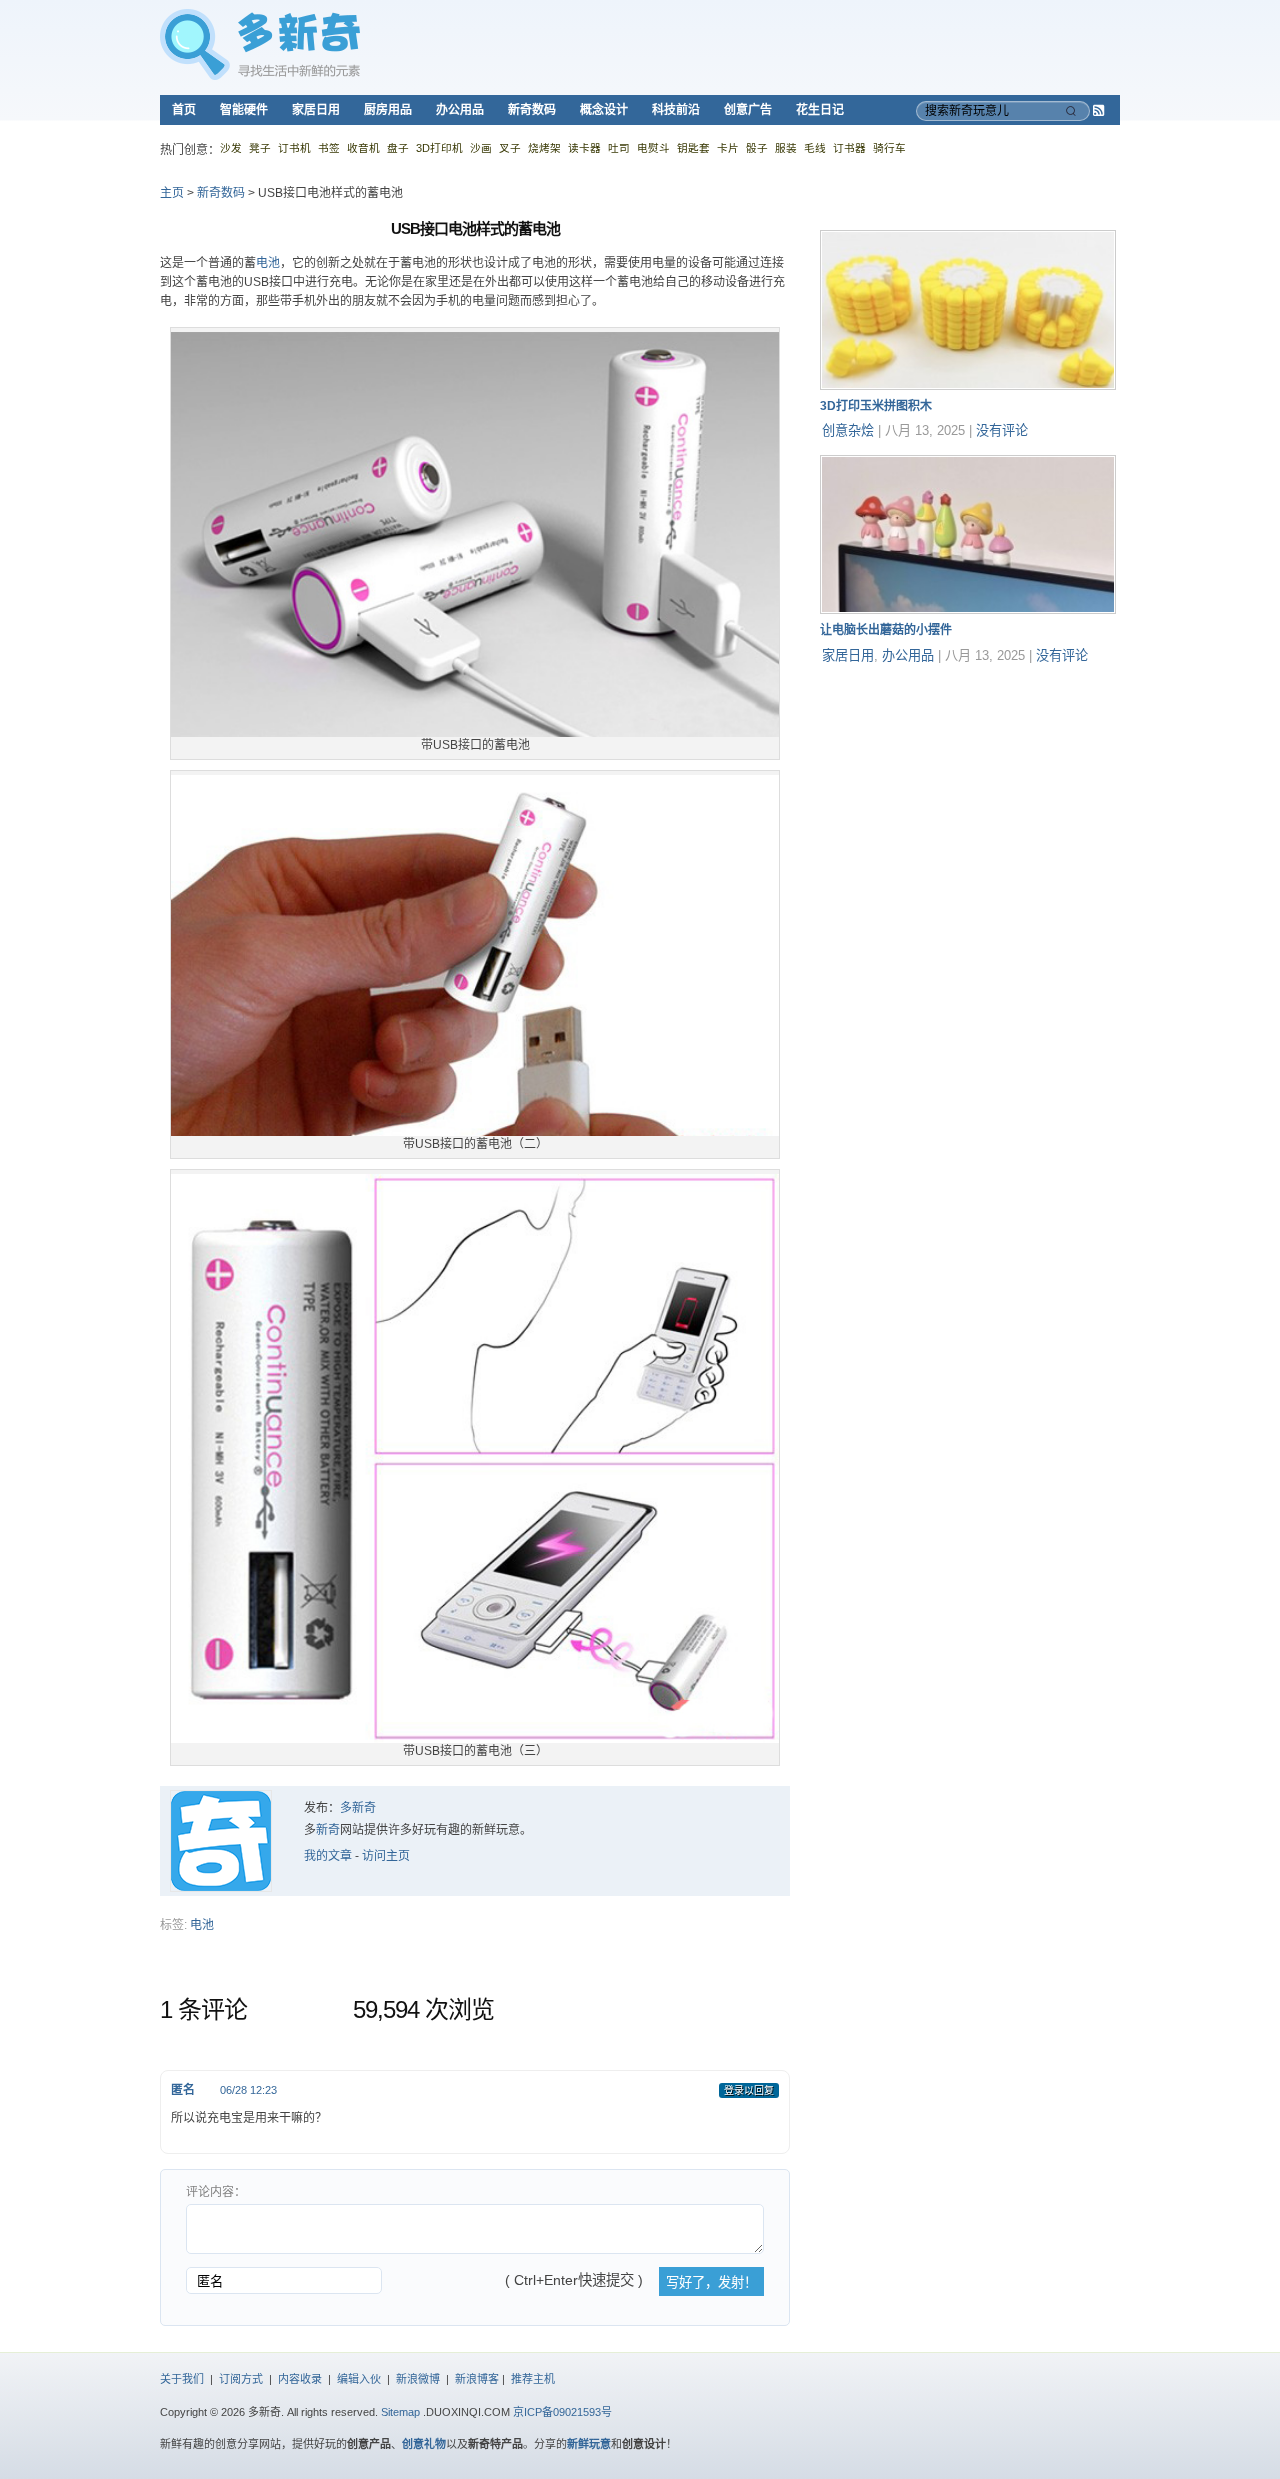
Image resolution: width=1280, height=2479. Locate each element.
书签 (329, 148)
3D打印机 (439, 148)
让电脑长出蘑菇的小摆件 (886, 630)
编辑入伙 (359, 2379)
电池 (268, 263)
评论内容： (216, 2192)
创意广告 (748, 110)
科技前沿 (676, 110)
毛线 (815, 148)
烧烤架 (544, 148)
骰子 (757, 148)
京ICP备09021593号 (562, 2412)
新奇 (328, 1830)
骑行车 (889, 148)
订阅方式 (241, 2379)
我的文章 (328, 1856)
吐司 (619, 148)
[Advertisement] (970, 805)
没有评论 (1002, 430)
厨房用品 (388, 110)
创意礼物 (424, 2444)
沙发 (231, 148)
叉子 (510, 148)
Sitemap (400, 2412)
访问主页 (386, 1856)
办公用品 (460, 110)
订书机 (294, 148)
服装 (786, 148)
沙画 (481, 148)
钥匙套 (693, 148)
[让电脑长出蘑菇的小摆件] (968, 610)
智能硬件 (244, 110)
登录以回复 (749, 2090)
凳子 (260, 148)
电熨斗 (653, 148)
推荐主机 (533, 2379)
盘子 (398, 148)
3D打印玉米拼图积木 (876, 406)
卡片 (728, 148)
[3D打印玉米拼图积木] (968, 386)
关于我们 (182, 2379)
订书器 (849, 148)
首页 (184, 110)
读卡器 (584, 148)
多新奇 (358, 1808)
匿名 (183, 2090)
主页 (172, 193)
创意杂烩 (848, 430)
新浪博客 (477, 2379)
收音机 (363, 148)
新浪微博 (418, 2379)
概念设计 (604, 110)
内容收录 (300, 2379)
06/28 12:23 (248, 2090)
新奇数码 (532, 110)
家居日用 (316, 110)
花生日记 (820, 110)
